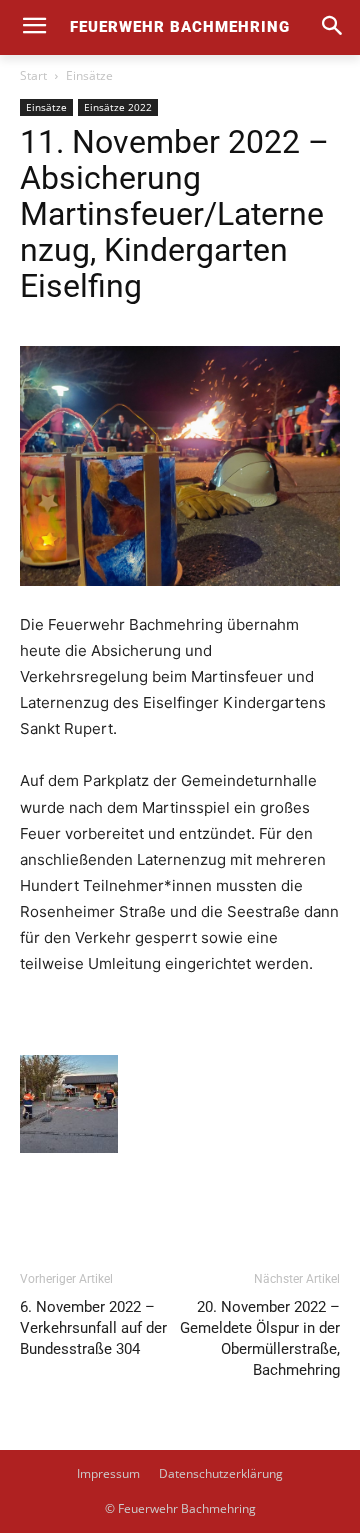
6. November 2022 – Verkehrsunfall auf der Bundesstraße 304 (93, 1328)
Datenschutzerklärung (221, 1473)
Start (33, 75)
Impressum (108, 1473)
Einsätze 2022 (118, 107)
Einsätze (89, 75)
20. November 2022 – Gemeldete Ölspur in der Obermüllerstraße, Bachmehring (260, 1338)
